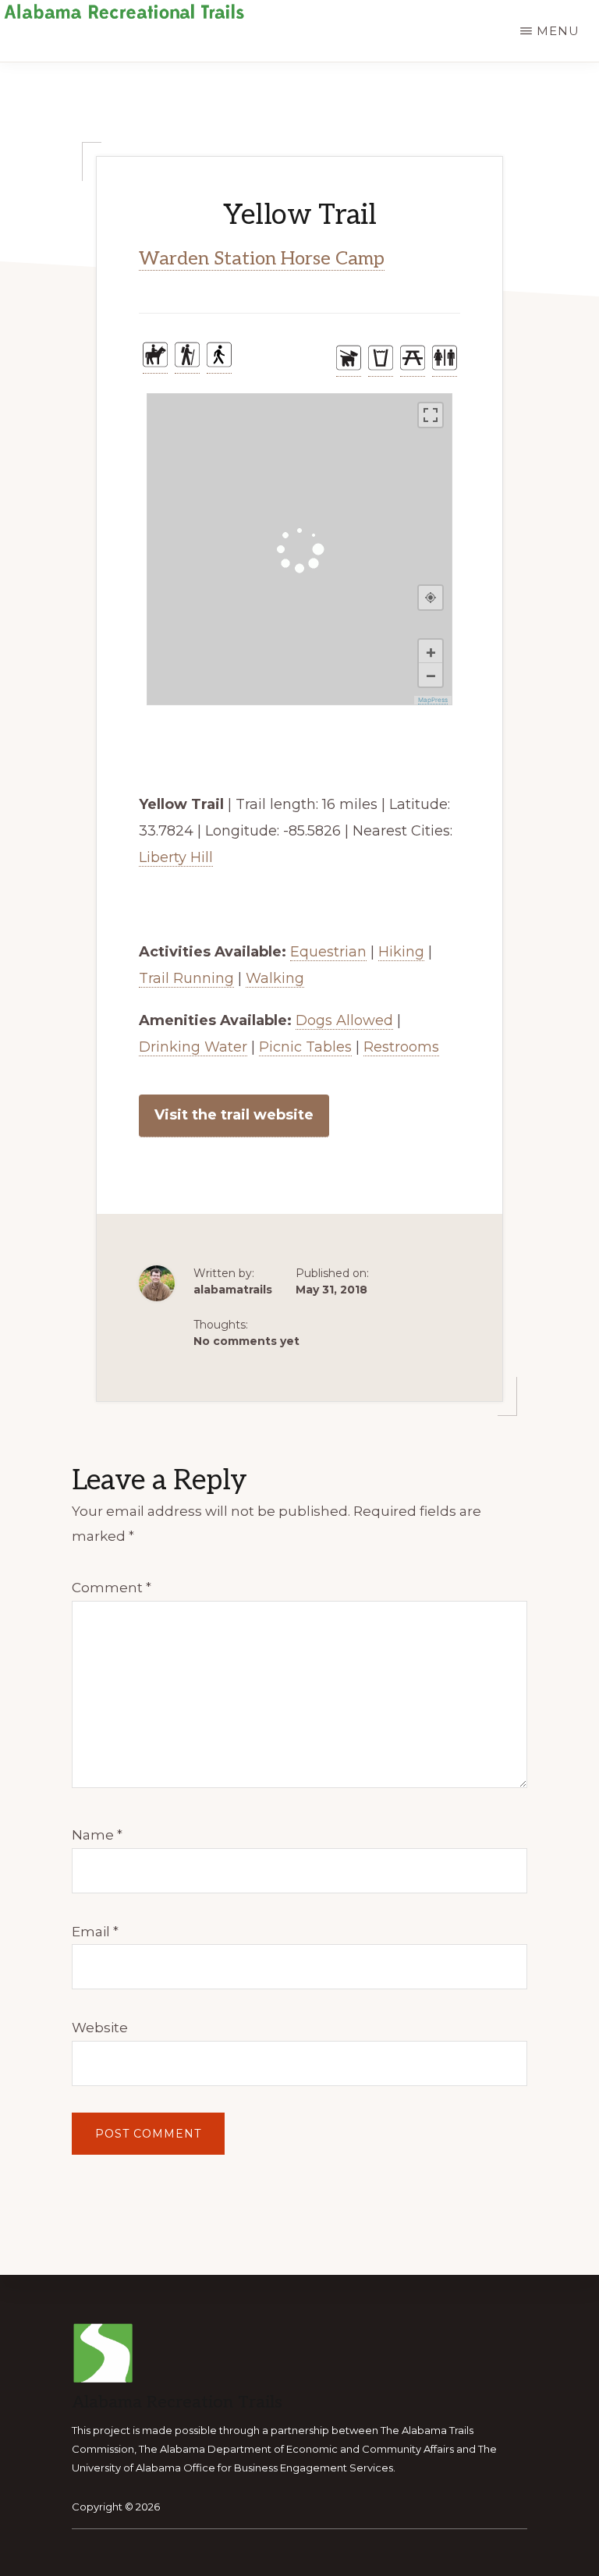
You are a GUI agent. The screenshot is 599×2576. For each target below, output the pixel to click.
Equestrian (328, 952)
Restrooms (401, 1047)
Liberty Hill (176, 857)
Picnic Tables (305, 1047)
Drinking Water (193, 1047)
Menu (558, 31)
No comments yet (246, 1341)
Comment (112, 1588)
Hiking (401, 952)
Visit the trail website (234, 1115)
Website (100, 2028)
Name (97, 1835)
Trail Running (186, 978)
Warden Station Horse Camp (262, 259)
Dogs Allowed (344, 1020)
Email (95, 1932)
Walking (275, 978)
